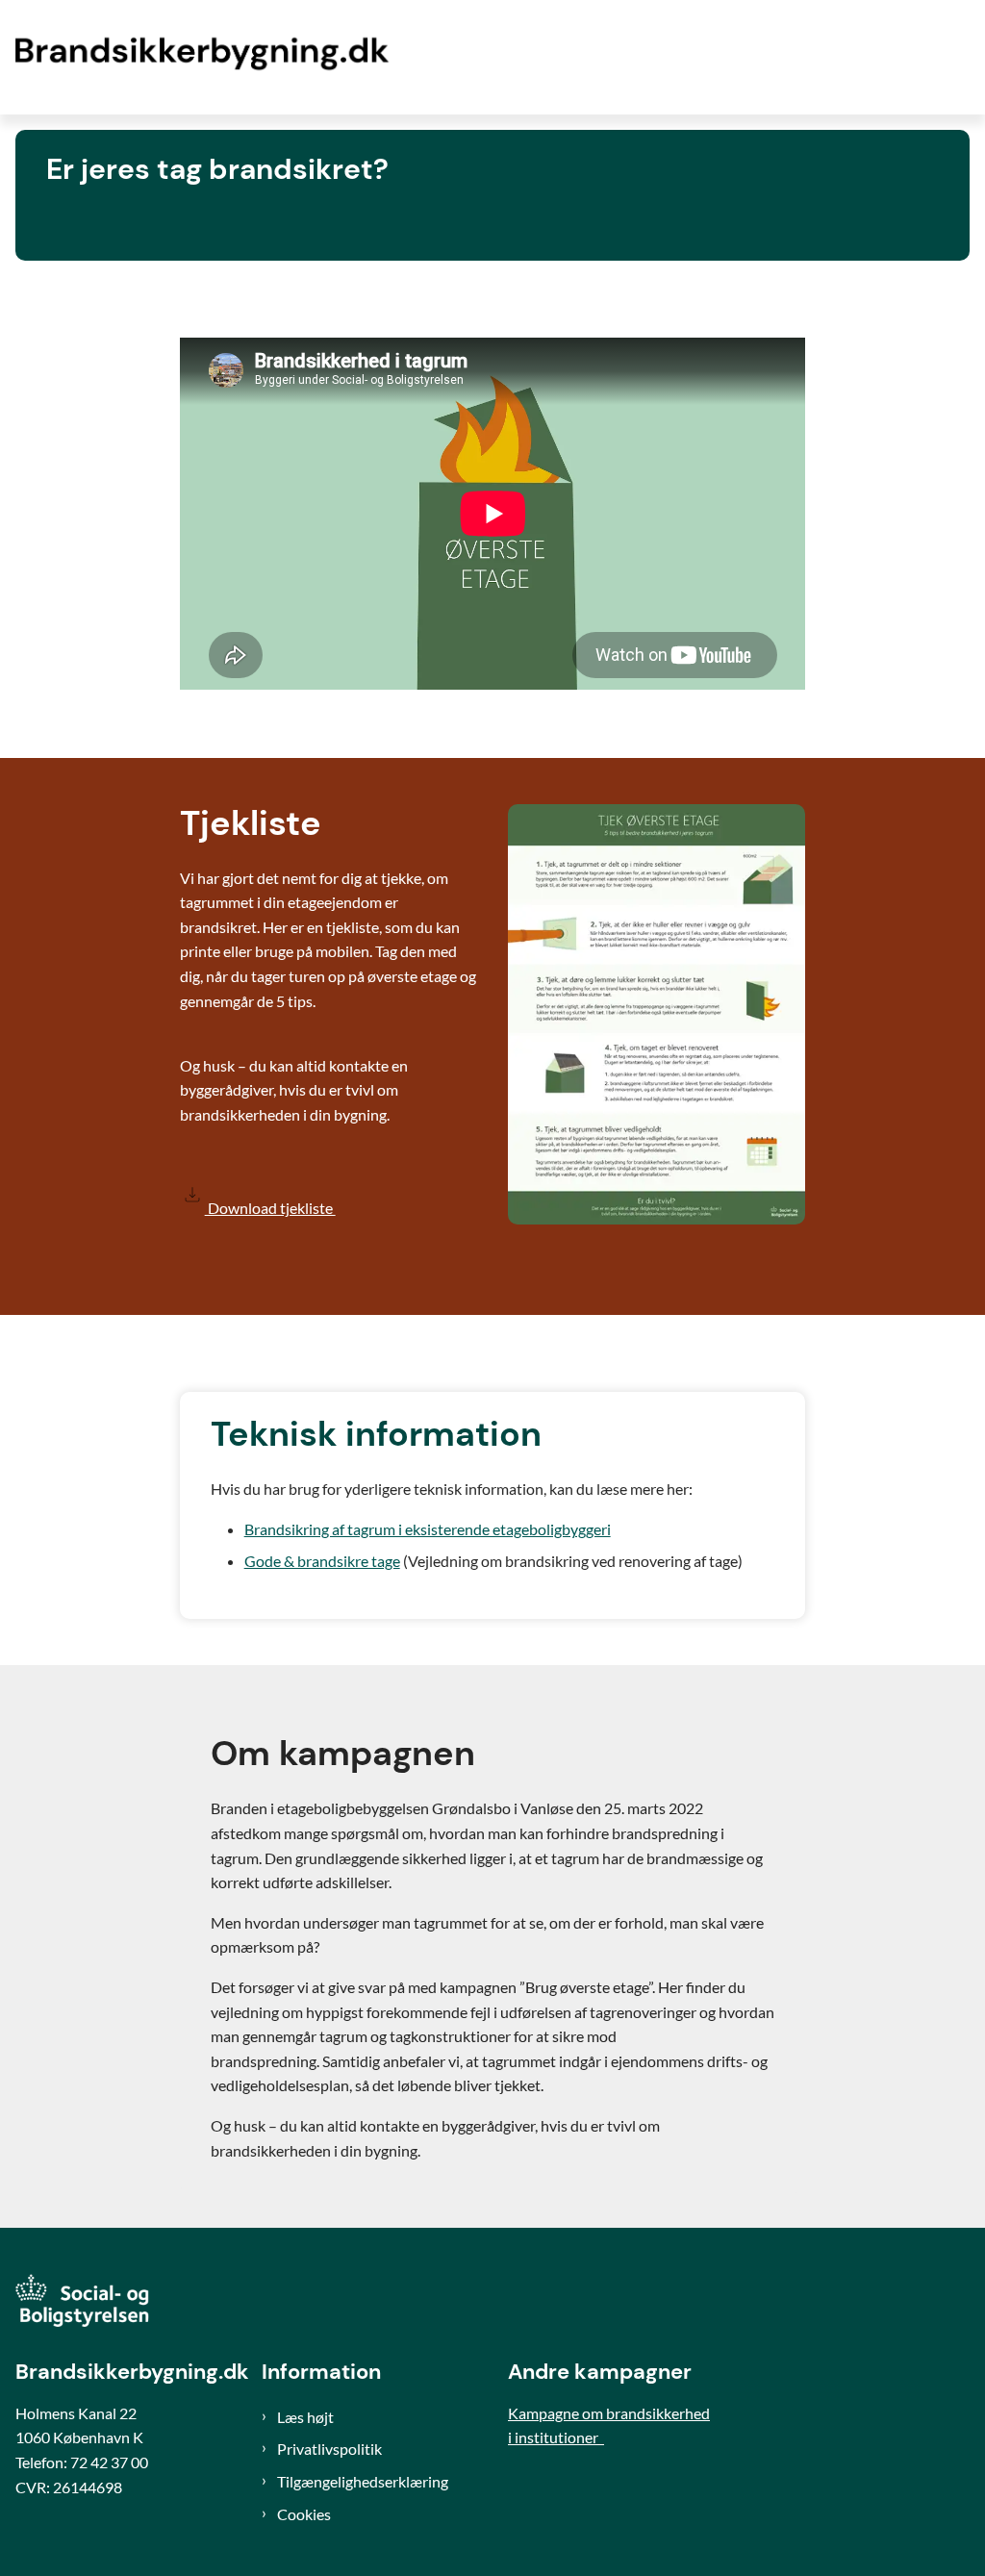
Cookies (304, 2514)
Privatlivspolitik (329, 2449)
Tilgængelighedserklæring (363, 2481)
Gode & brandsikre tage (322, 1561)
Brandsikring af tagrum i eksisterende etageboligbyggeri (428, 1529)
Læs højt (305, 2417)
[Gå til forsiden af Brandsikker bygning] (200, 57)
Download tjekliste (270, 1208)
